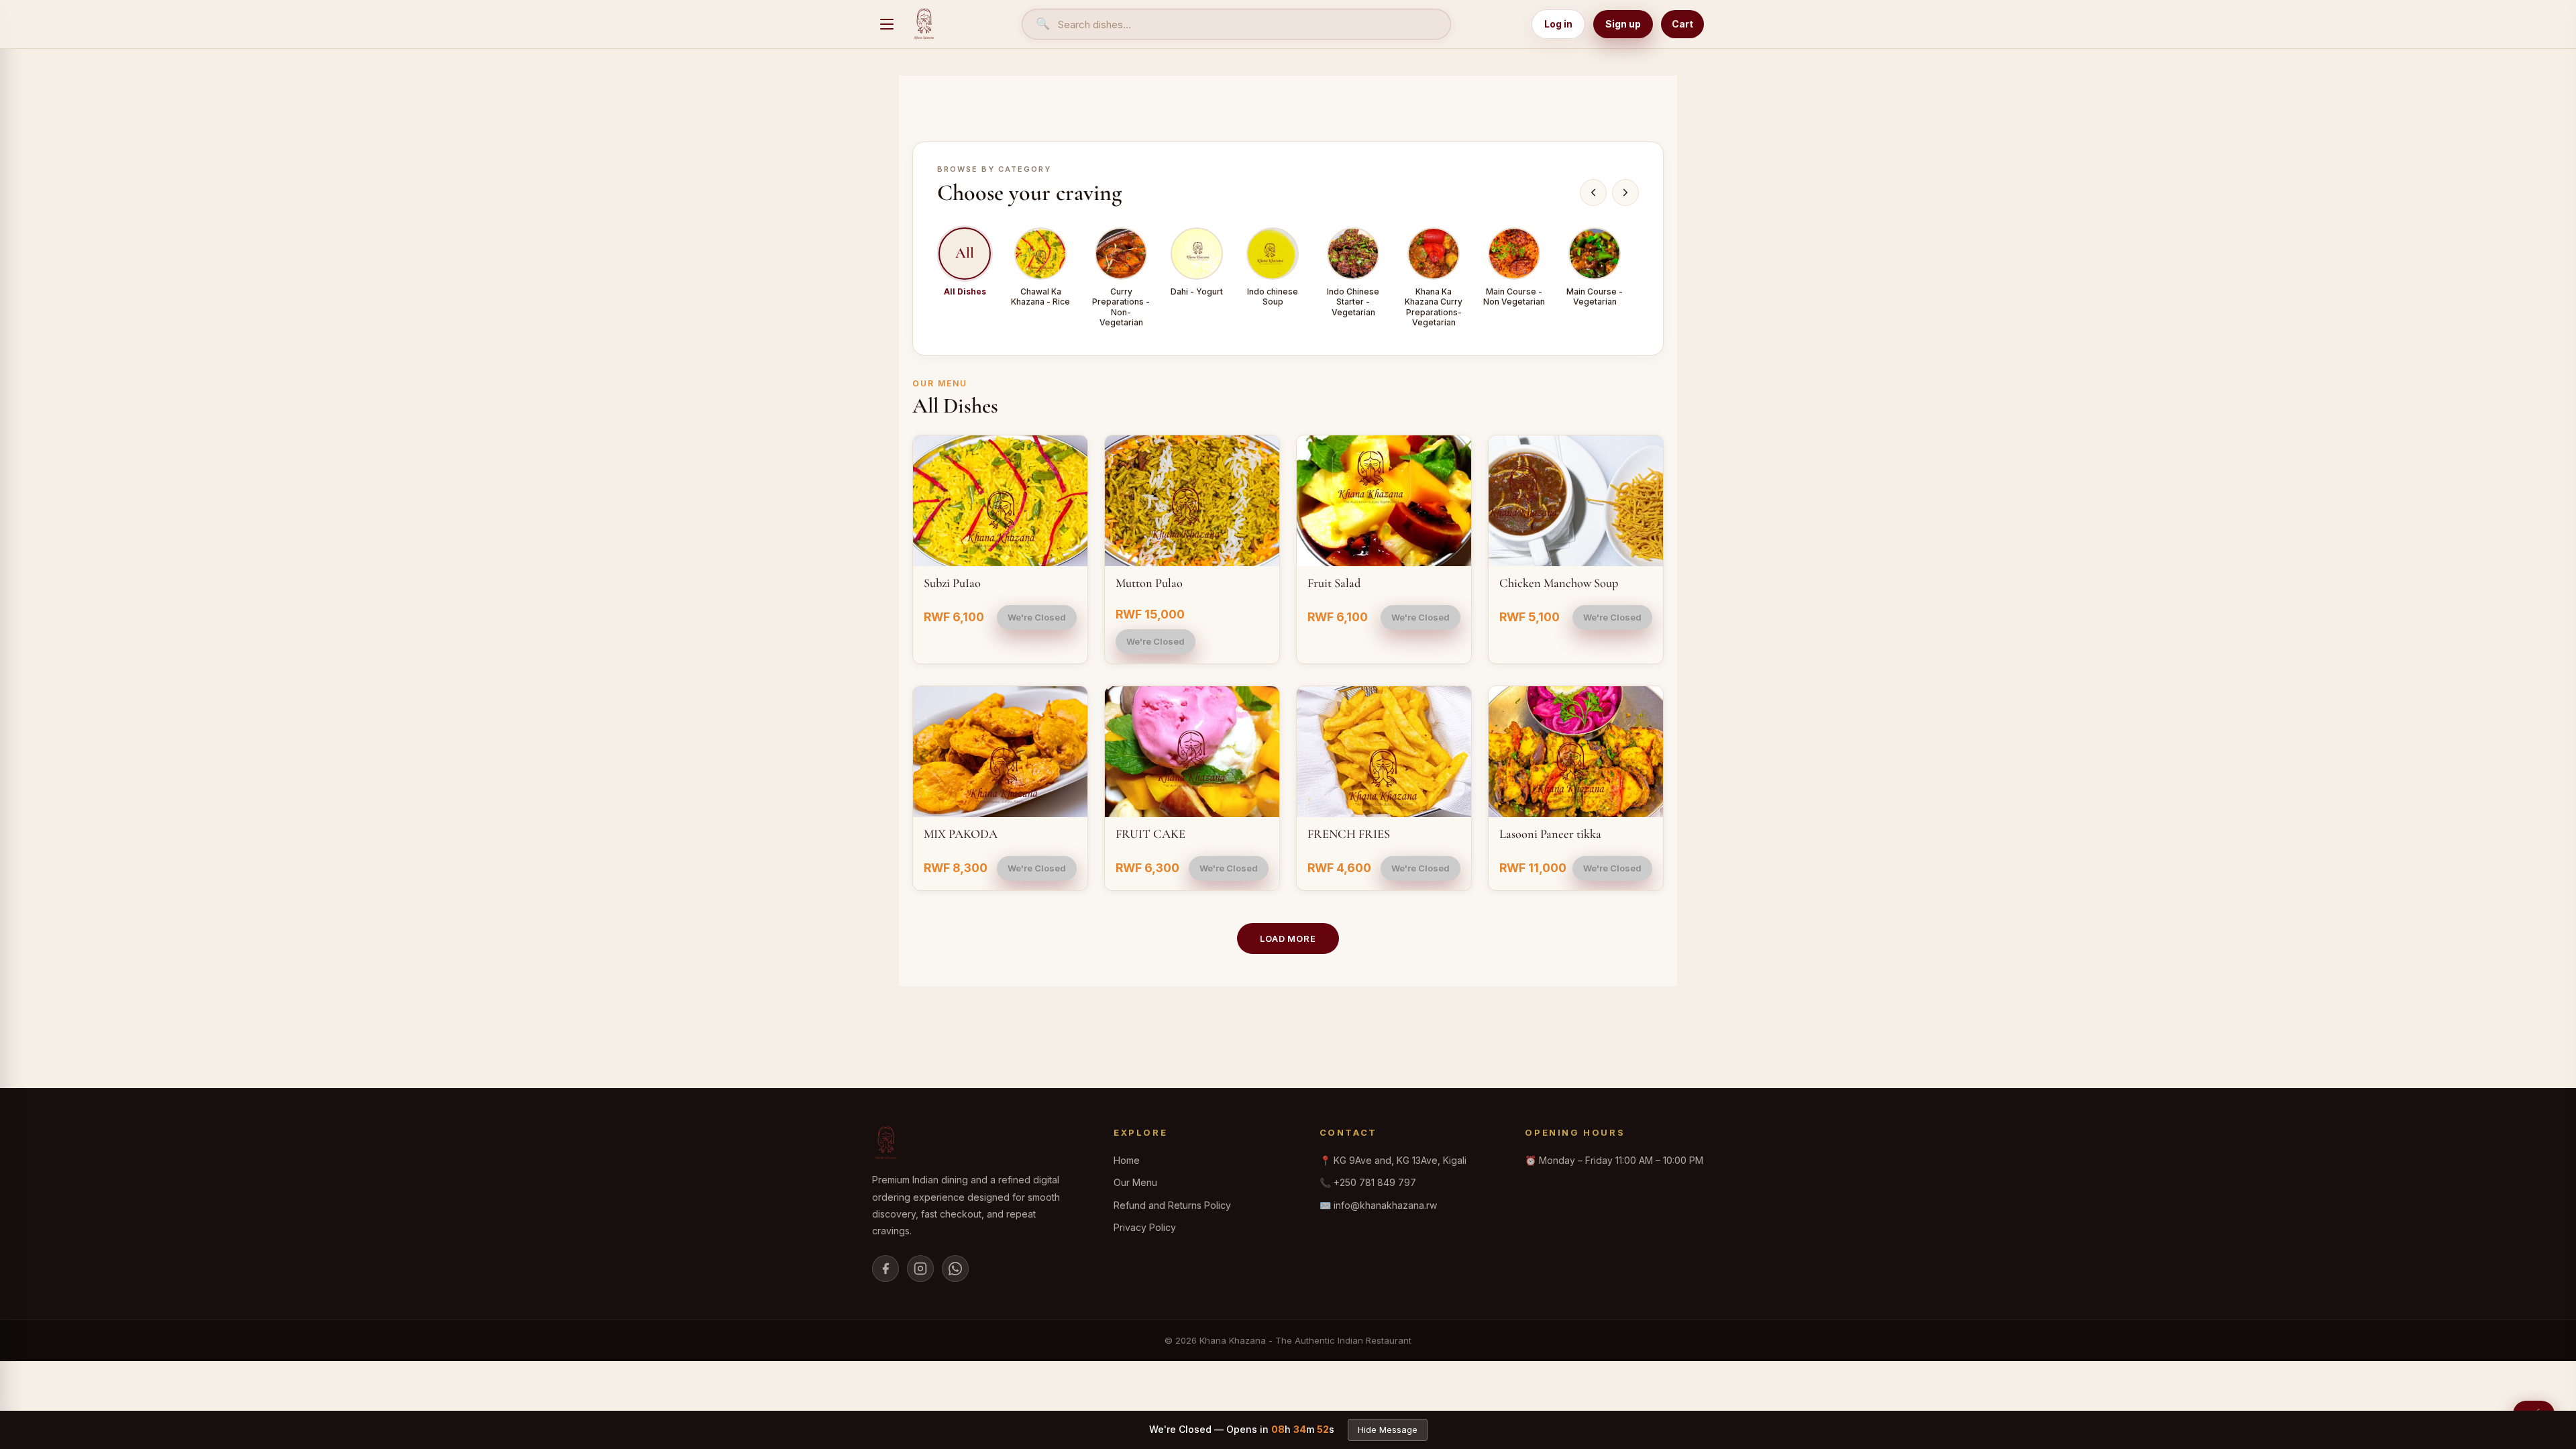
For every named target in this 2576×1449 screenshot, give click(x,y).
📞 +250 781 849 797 (1368, 1182)
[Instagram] (920, 1269)
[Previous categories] (1593, 193)
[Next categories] (1625, 193)
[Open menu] (887, 24)
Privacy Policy (1145, 1227)
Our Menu (1135, 1182)
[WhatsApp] (955, 1269)
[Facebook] (885, 1269)
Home (1127, 1160)
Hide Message (1388, 1430)
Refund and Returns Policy (1172, 1205)
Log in (1558, 24)
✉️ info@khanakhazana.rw (1378, 1205)
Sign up (1623, 24)
